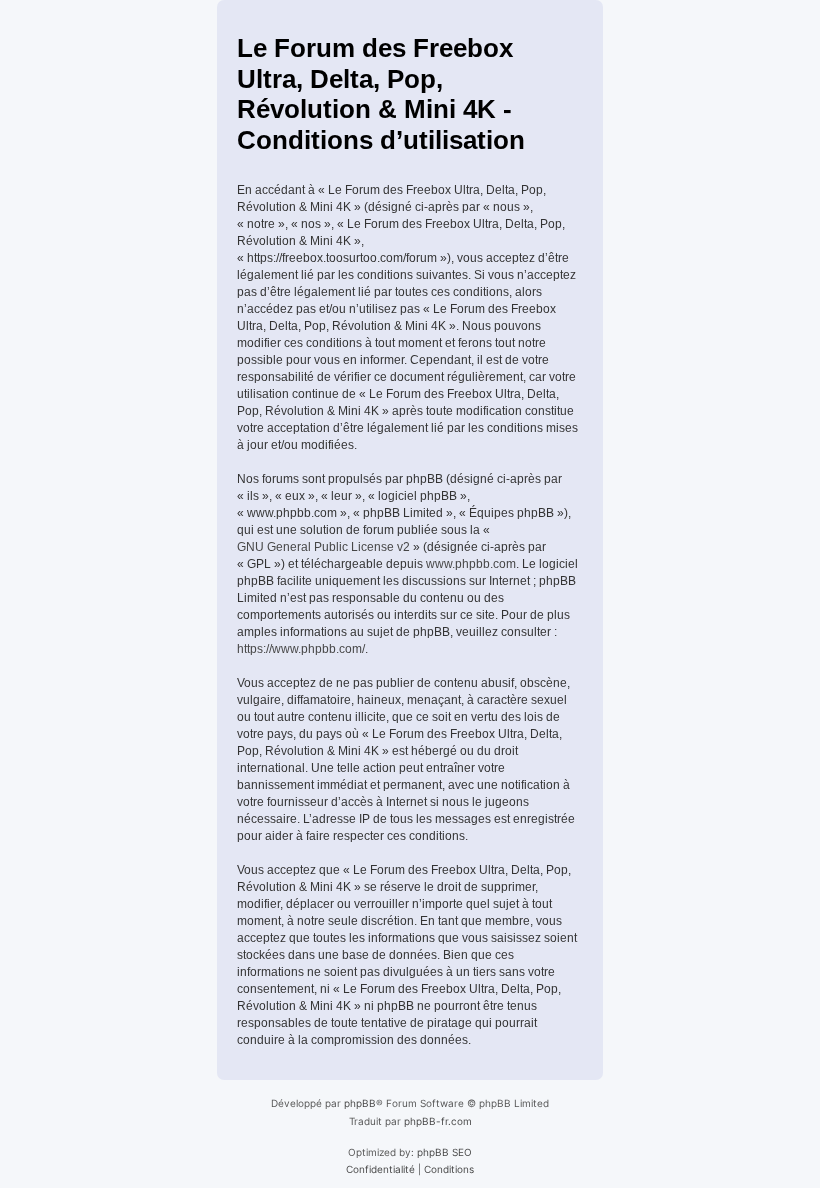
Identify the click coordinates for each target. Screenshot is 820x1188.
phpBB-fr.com (438, 1121)
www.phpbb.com (471, 564)
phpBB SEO (444, 1152)
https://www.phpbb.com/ (301, 649)
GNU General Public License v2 (323, 547)
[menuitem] (380, 1169)
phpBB (360, 1103)
